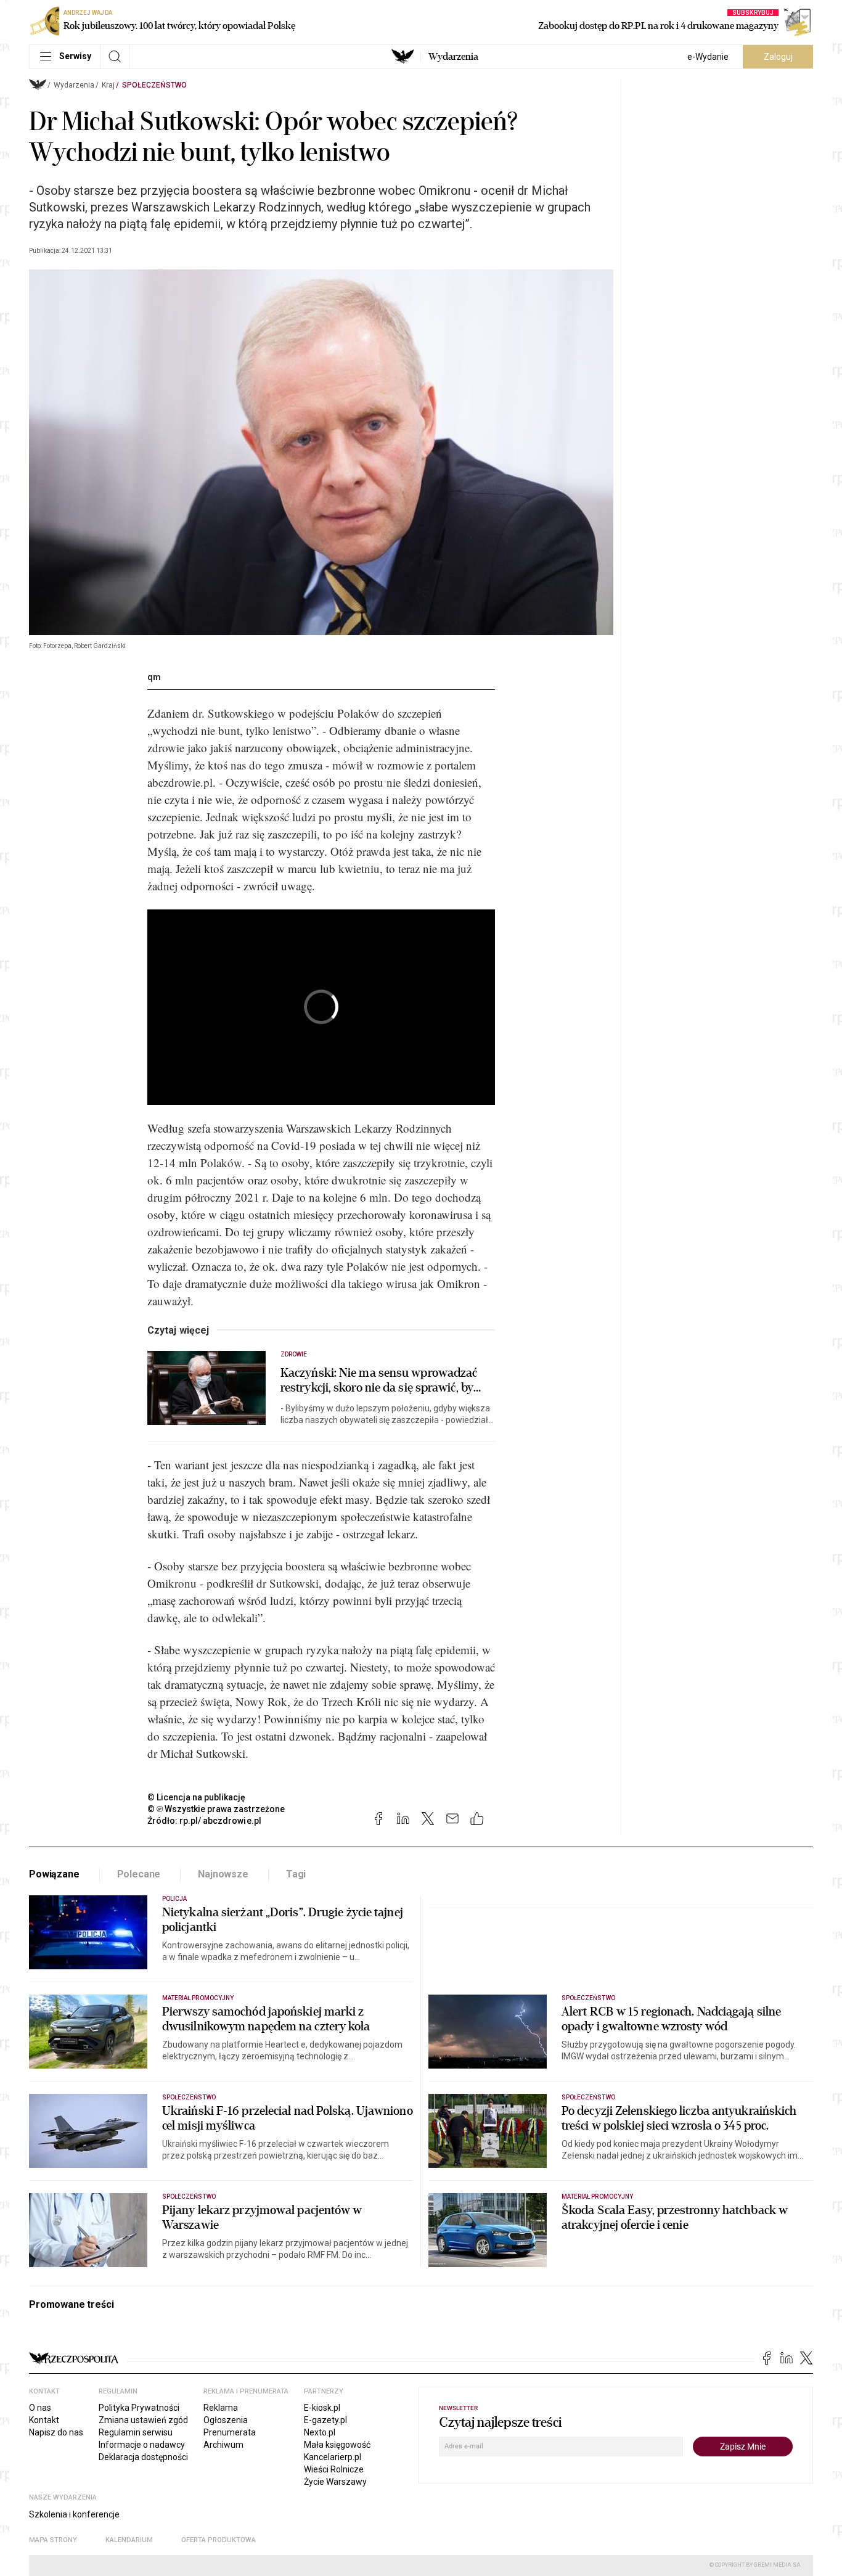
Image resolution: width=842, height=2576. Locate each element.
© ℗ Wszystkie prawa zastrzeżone (216, 1809)
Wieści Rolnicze (334, 2469)
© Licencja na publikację (197, 1797)
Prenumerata (230, 2432)
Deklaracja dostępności (143, 2457)
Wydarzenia (453, 57)
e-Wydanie (708, 57)
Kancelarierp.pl (333, 2457)
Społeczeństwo (154, 85)
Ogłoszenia (226, 2420)
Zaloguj (778, 57)
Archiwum (223, 2445)
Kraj (108, 85)
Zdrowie (294, 1354)
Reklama (221, 2408)
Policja (174, 1899)
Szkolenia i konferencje (74, 2514)
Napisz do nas (56, 2432)
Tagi (296, 1874)
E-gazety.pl (325, 2420)
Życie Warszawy (335, 2482)
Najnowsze (223, 1874)
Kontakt (44, 2420)
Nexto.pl (320, 2432)
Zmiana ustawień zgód (143, 2420)
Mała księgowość (337, 2445)
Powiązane (54, 1874)
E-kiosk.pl (322, 2408)
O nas (40, 2408)
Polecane (139, 1874)
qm (154, 677)
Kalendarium (129, 2540)
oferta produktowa (219, 2540)
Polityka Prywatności (139, 2408)
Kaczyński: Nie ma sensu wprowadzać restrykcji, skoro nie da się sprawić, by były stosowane (379, 1380)
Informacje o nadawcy (142, 2445)
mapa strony (53, 2540)
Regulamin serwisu (136, 2432)
